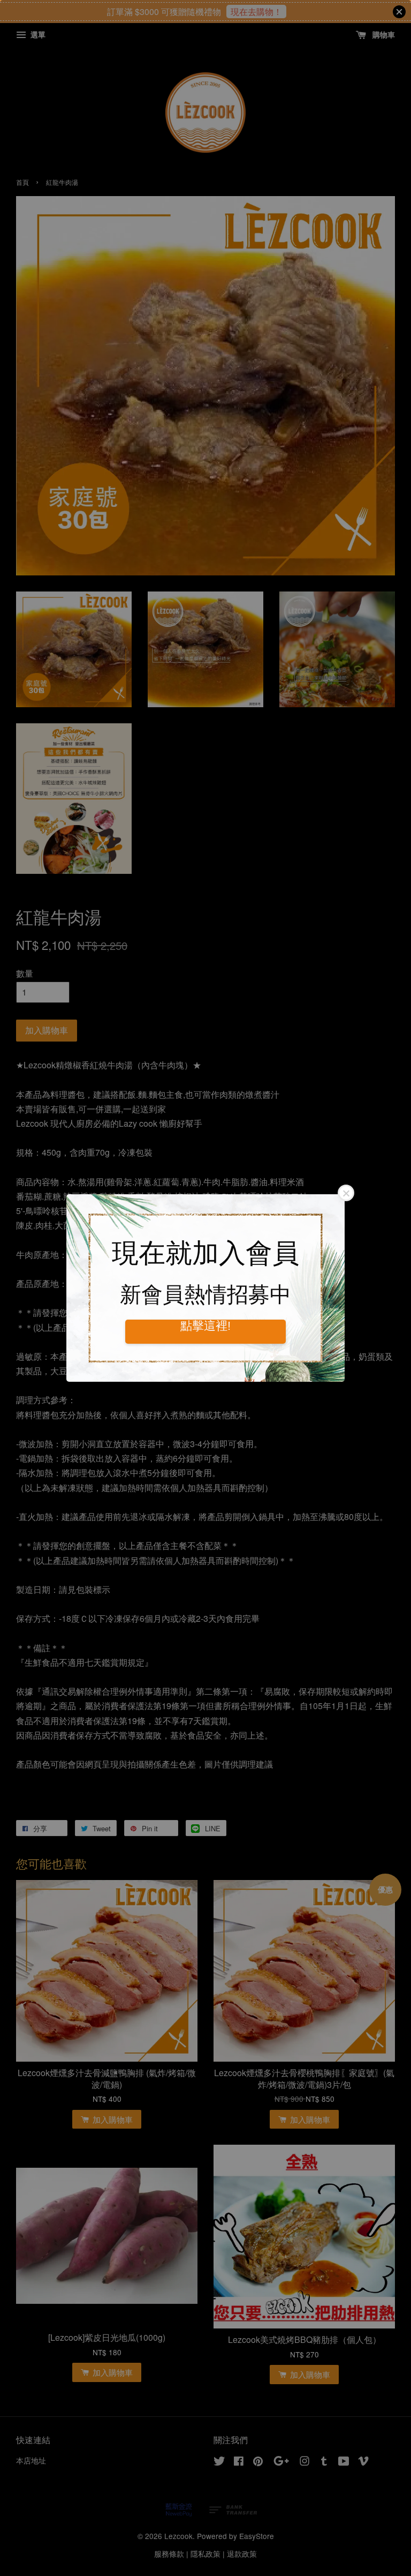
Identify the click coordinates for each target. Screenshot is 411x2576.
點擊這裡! (205, 1326)
